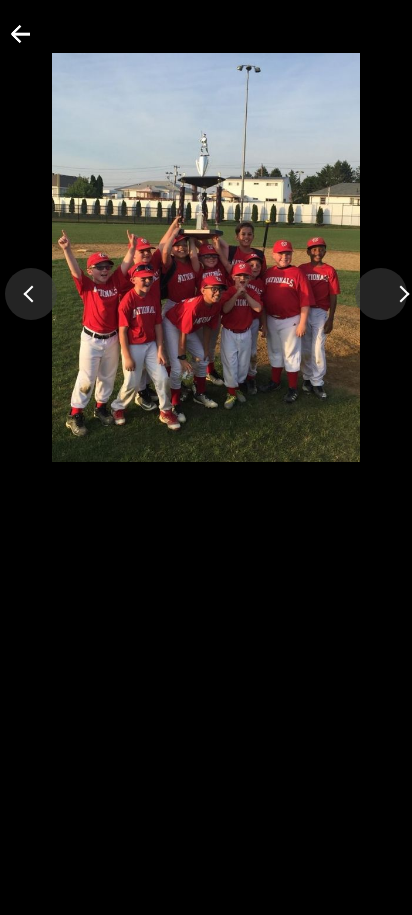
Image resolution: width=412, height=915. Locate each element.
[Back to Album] (8, 42)
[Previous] (31, 294)
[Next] (381, 294)
